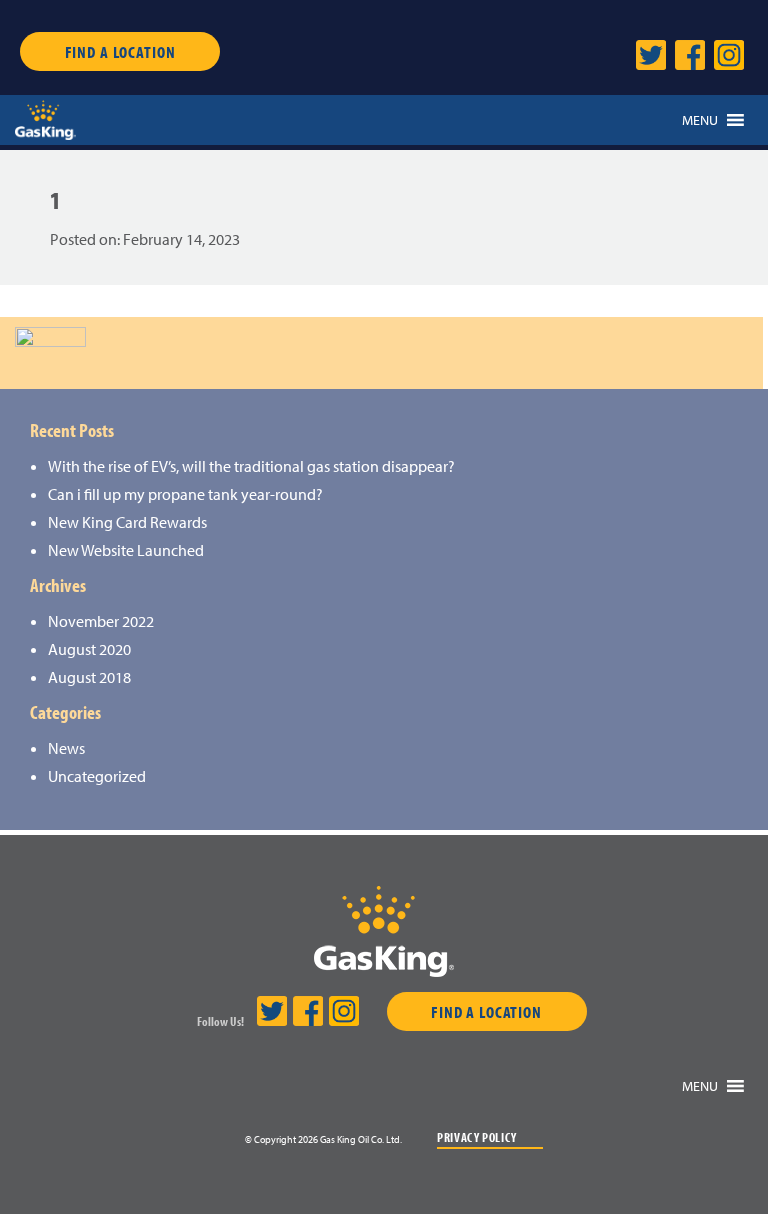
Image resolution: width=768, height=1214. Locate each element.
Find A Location (120, 51)
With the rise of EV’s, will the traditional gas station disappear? (251, 466)
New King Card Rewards (127, 522)
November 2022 (101, 621)
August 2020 (89, 649)
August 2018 (89, 677)
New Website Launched (126, 550)
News (66, 748)
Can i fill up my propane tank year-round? (185, 494)
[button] (700, 120)
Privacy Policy (477, 1138)
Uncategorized (97, 776)
